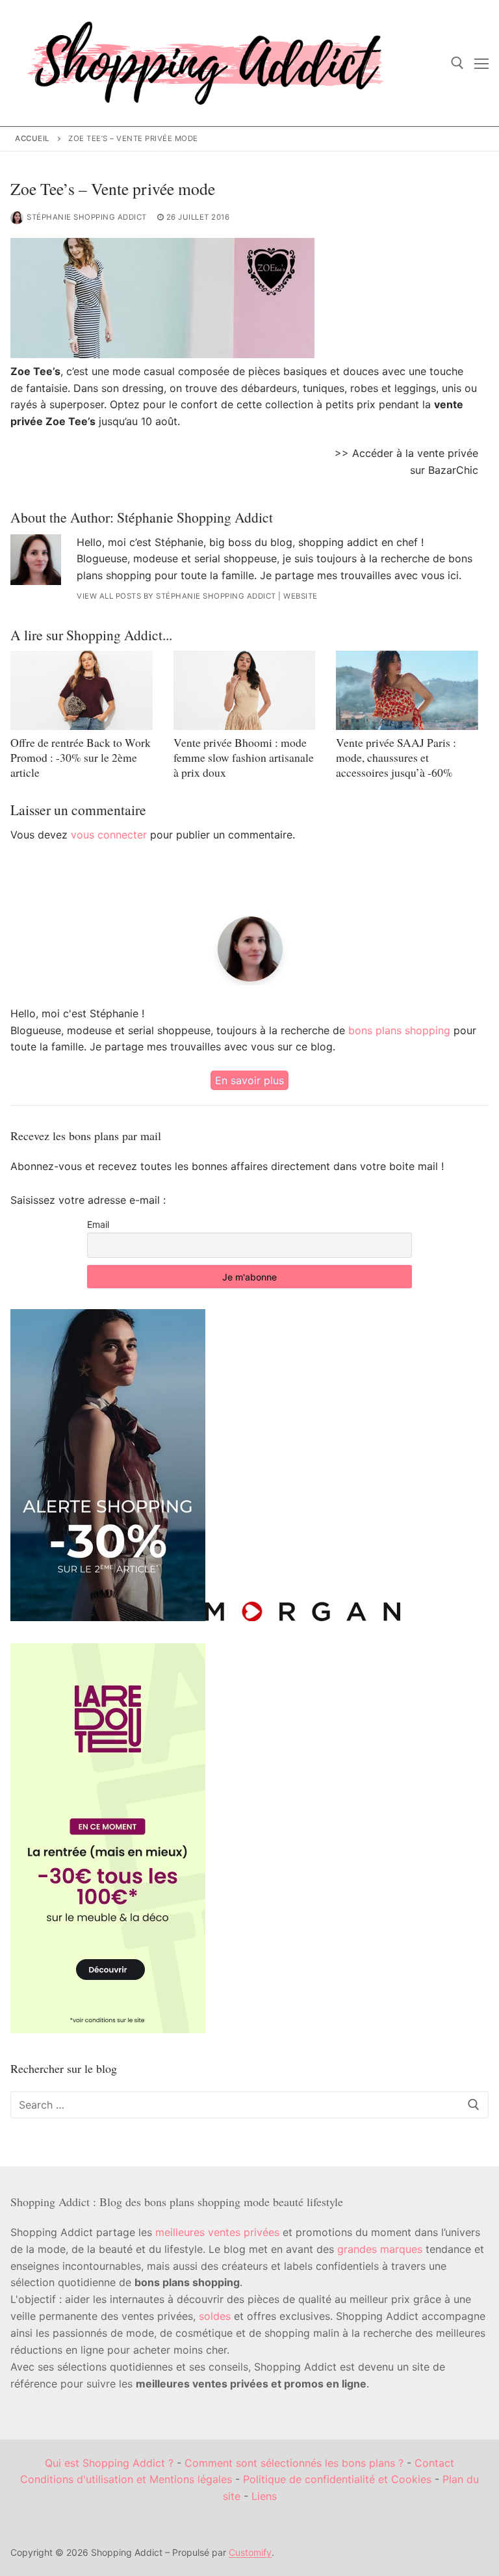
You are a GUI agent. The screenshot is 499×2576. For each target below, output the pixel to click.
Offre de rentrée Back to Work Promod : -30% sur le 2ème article (81, 757)
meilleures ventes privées (217, 2232)
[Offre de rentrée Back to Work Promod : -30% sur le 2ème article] (82, 691)
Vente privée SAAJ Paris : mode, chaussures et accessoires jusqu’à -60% (396, 757)
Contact (434, 2463)
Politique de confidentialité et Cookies (337, 2479)
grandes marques (380, 2249)
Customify (250, 2552)
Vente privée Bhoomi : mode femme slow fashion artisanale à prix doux (244, 757)
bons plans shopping (399, 1030)
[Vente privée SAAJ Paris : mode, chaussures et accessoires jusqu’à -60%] (407, 691)
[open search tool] (457, 63)
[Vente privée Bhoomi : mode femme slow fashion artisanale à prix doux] (245, 691)
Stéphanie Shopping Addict (87, 217)
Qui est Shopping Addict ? (109, 2463)
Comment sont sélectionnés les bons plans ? (294, 2463)
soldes (215, 2316)
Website (301, 596)
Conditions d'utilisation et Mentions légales (126, 2479)
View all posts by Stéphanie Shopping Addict (176, 596)
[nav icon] (481, 63)
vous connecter (109, 835)
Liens (264, 2496)
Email (98, 1224)
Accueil (32, 138)
